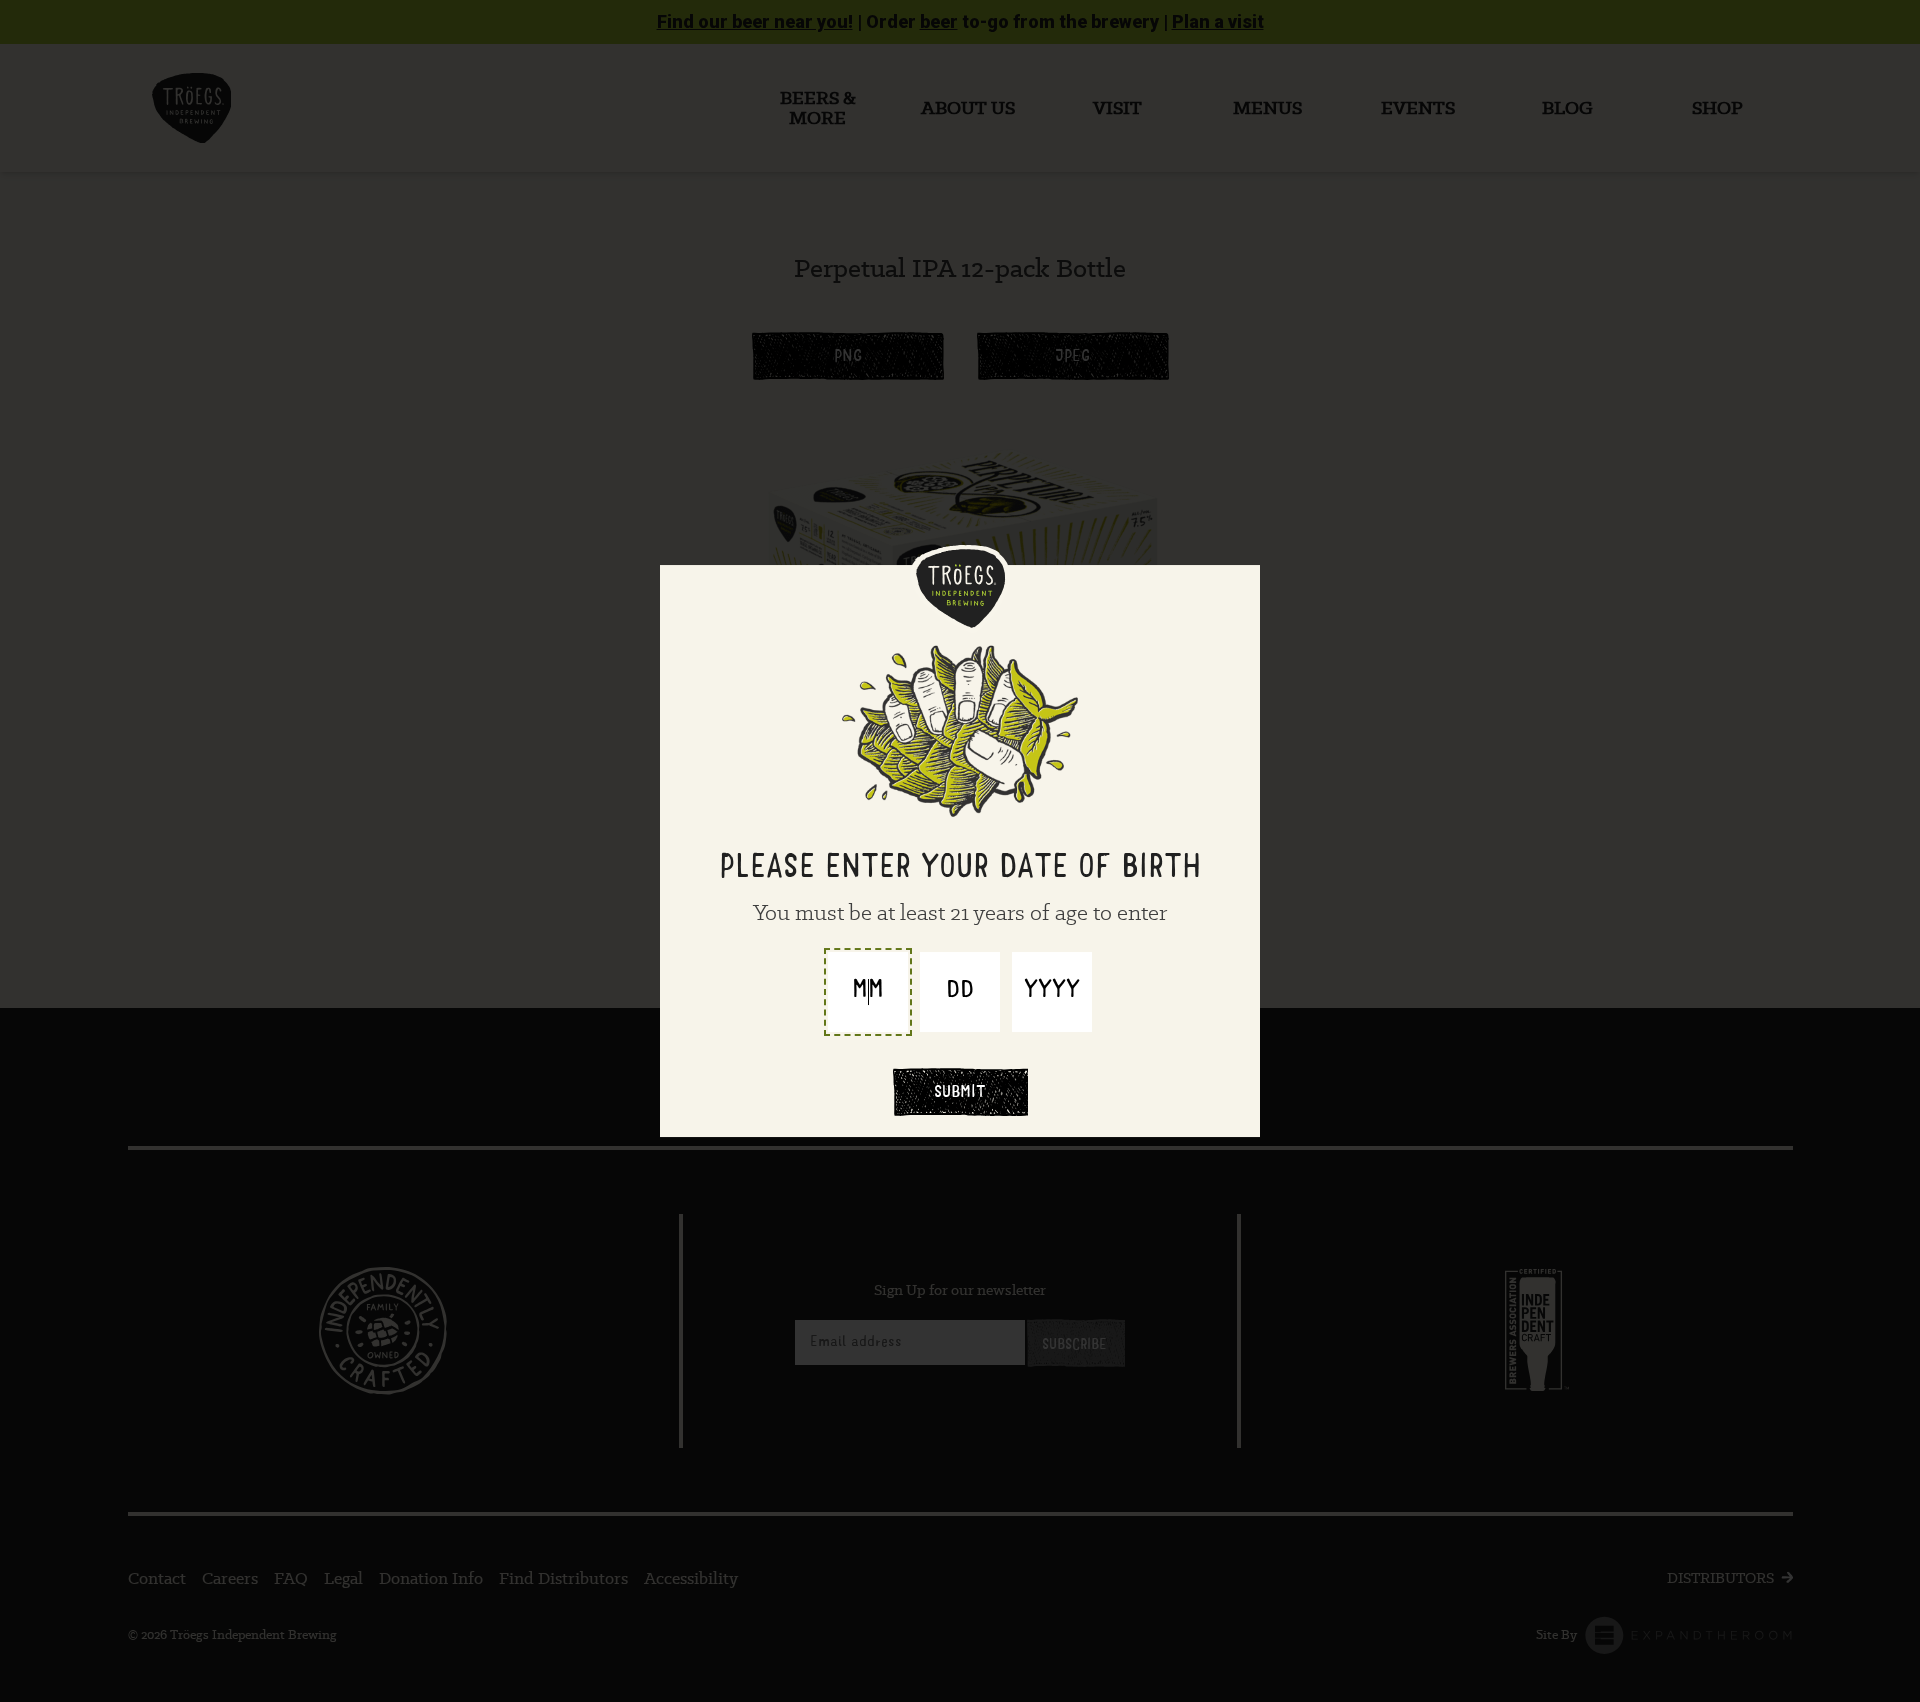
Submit (960, 1094)
